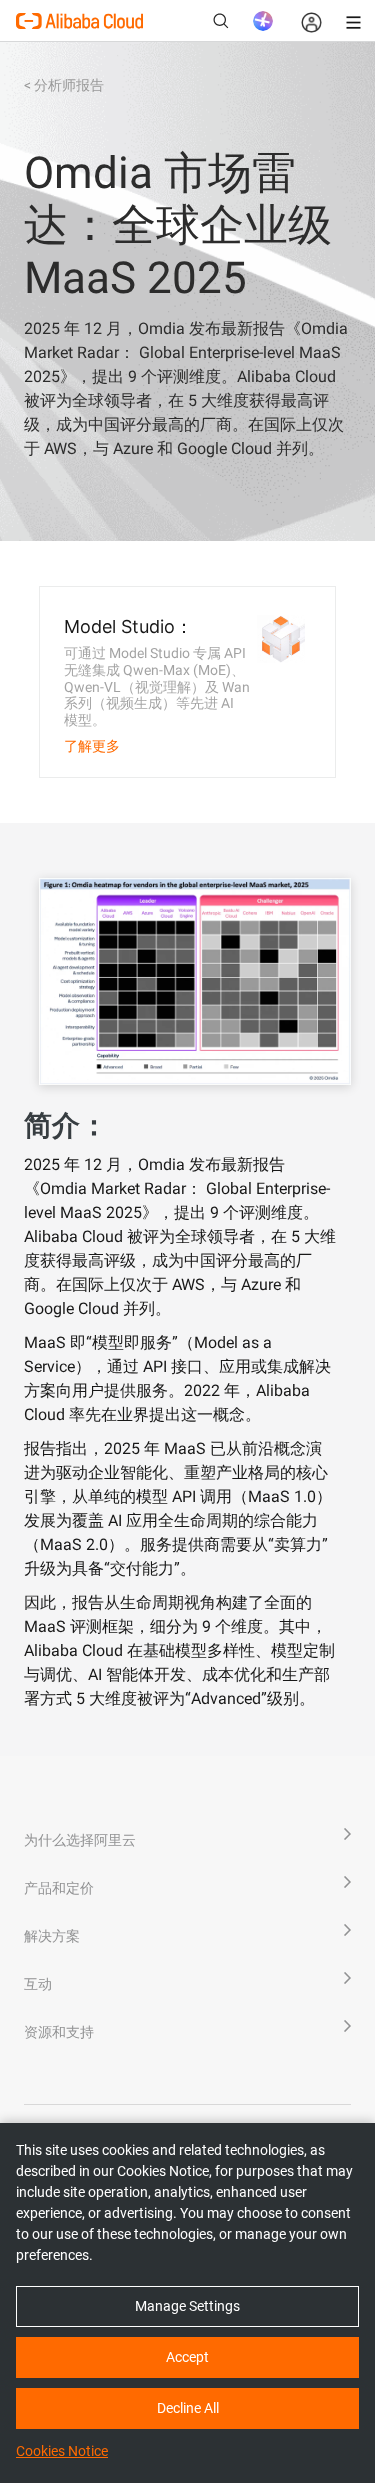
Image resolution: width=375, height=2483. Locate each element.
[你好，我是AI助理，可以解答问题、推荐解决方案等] (263, 21)
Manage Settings (187, 2306)
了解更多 (92, 746)
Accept (187, 2357)
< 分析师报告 (64, 85)
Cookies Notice (62, 2451)
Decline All (188, 2408)
